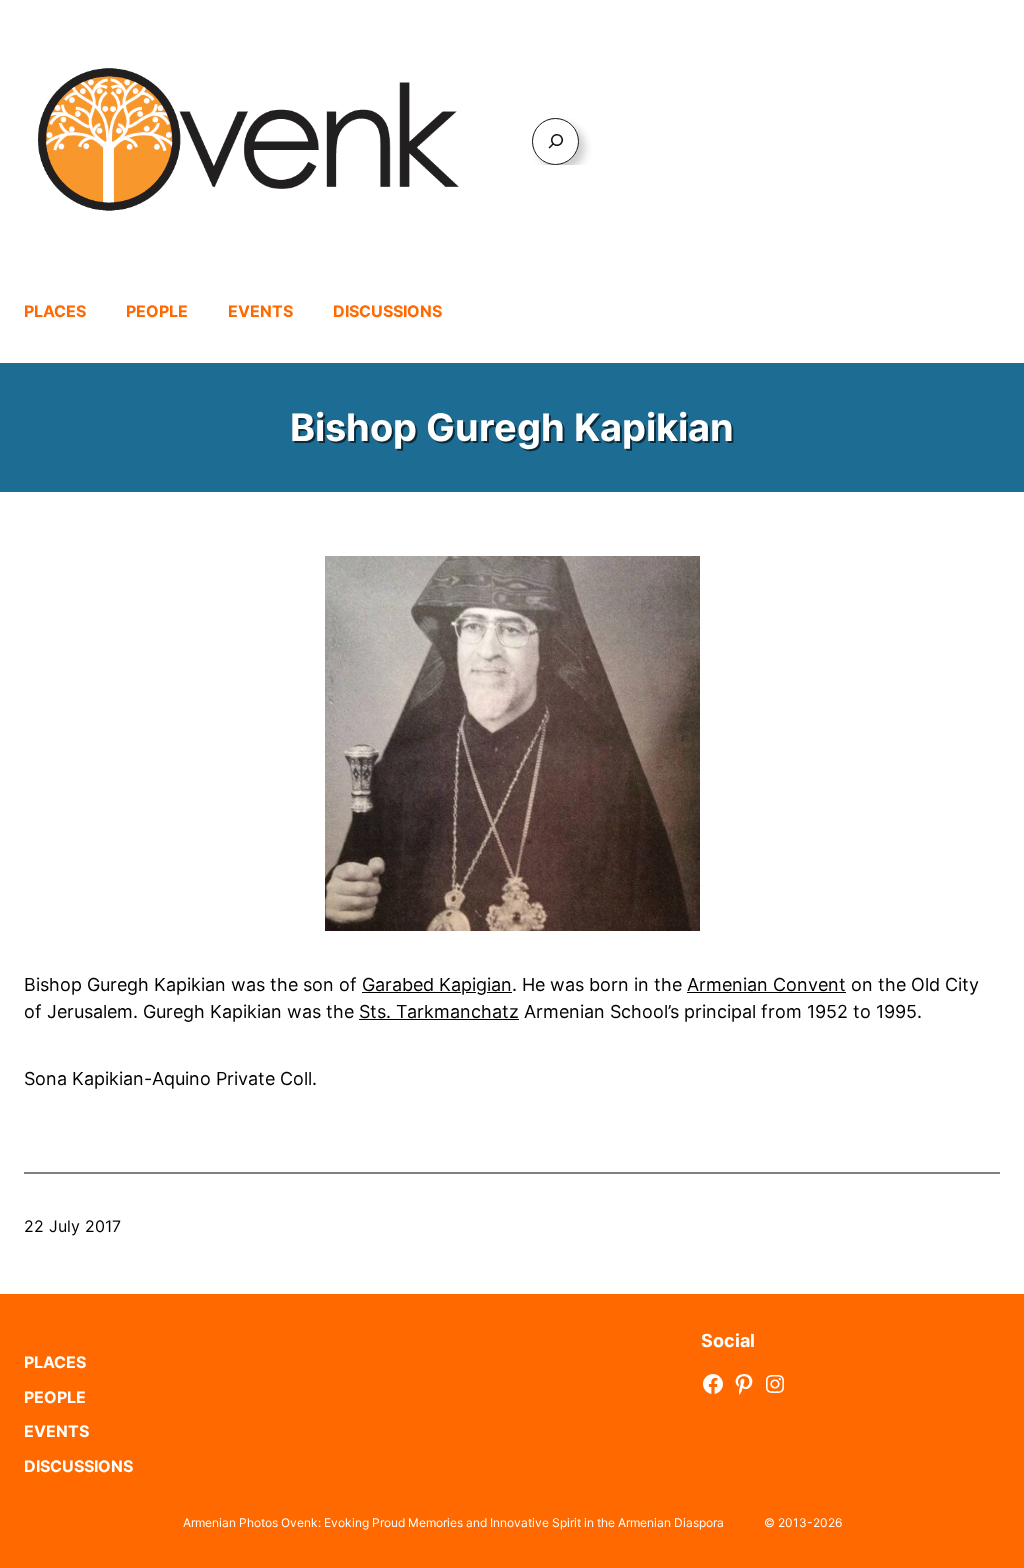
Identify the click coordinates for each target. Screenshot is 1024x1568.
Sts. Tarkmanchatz (439, 1011)
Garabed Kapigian (437, 984)
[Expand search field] (555, 141)
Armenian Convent (766, 984)
